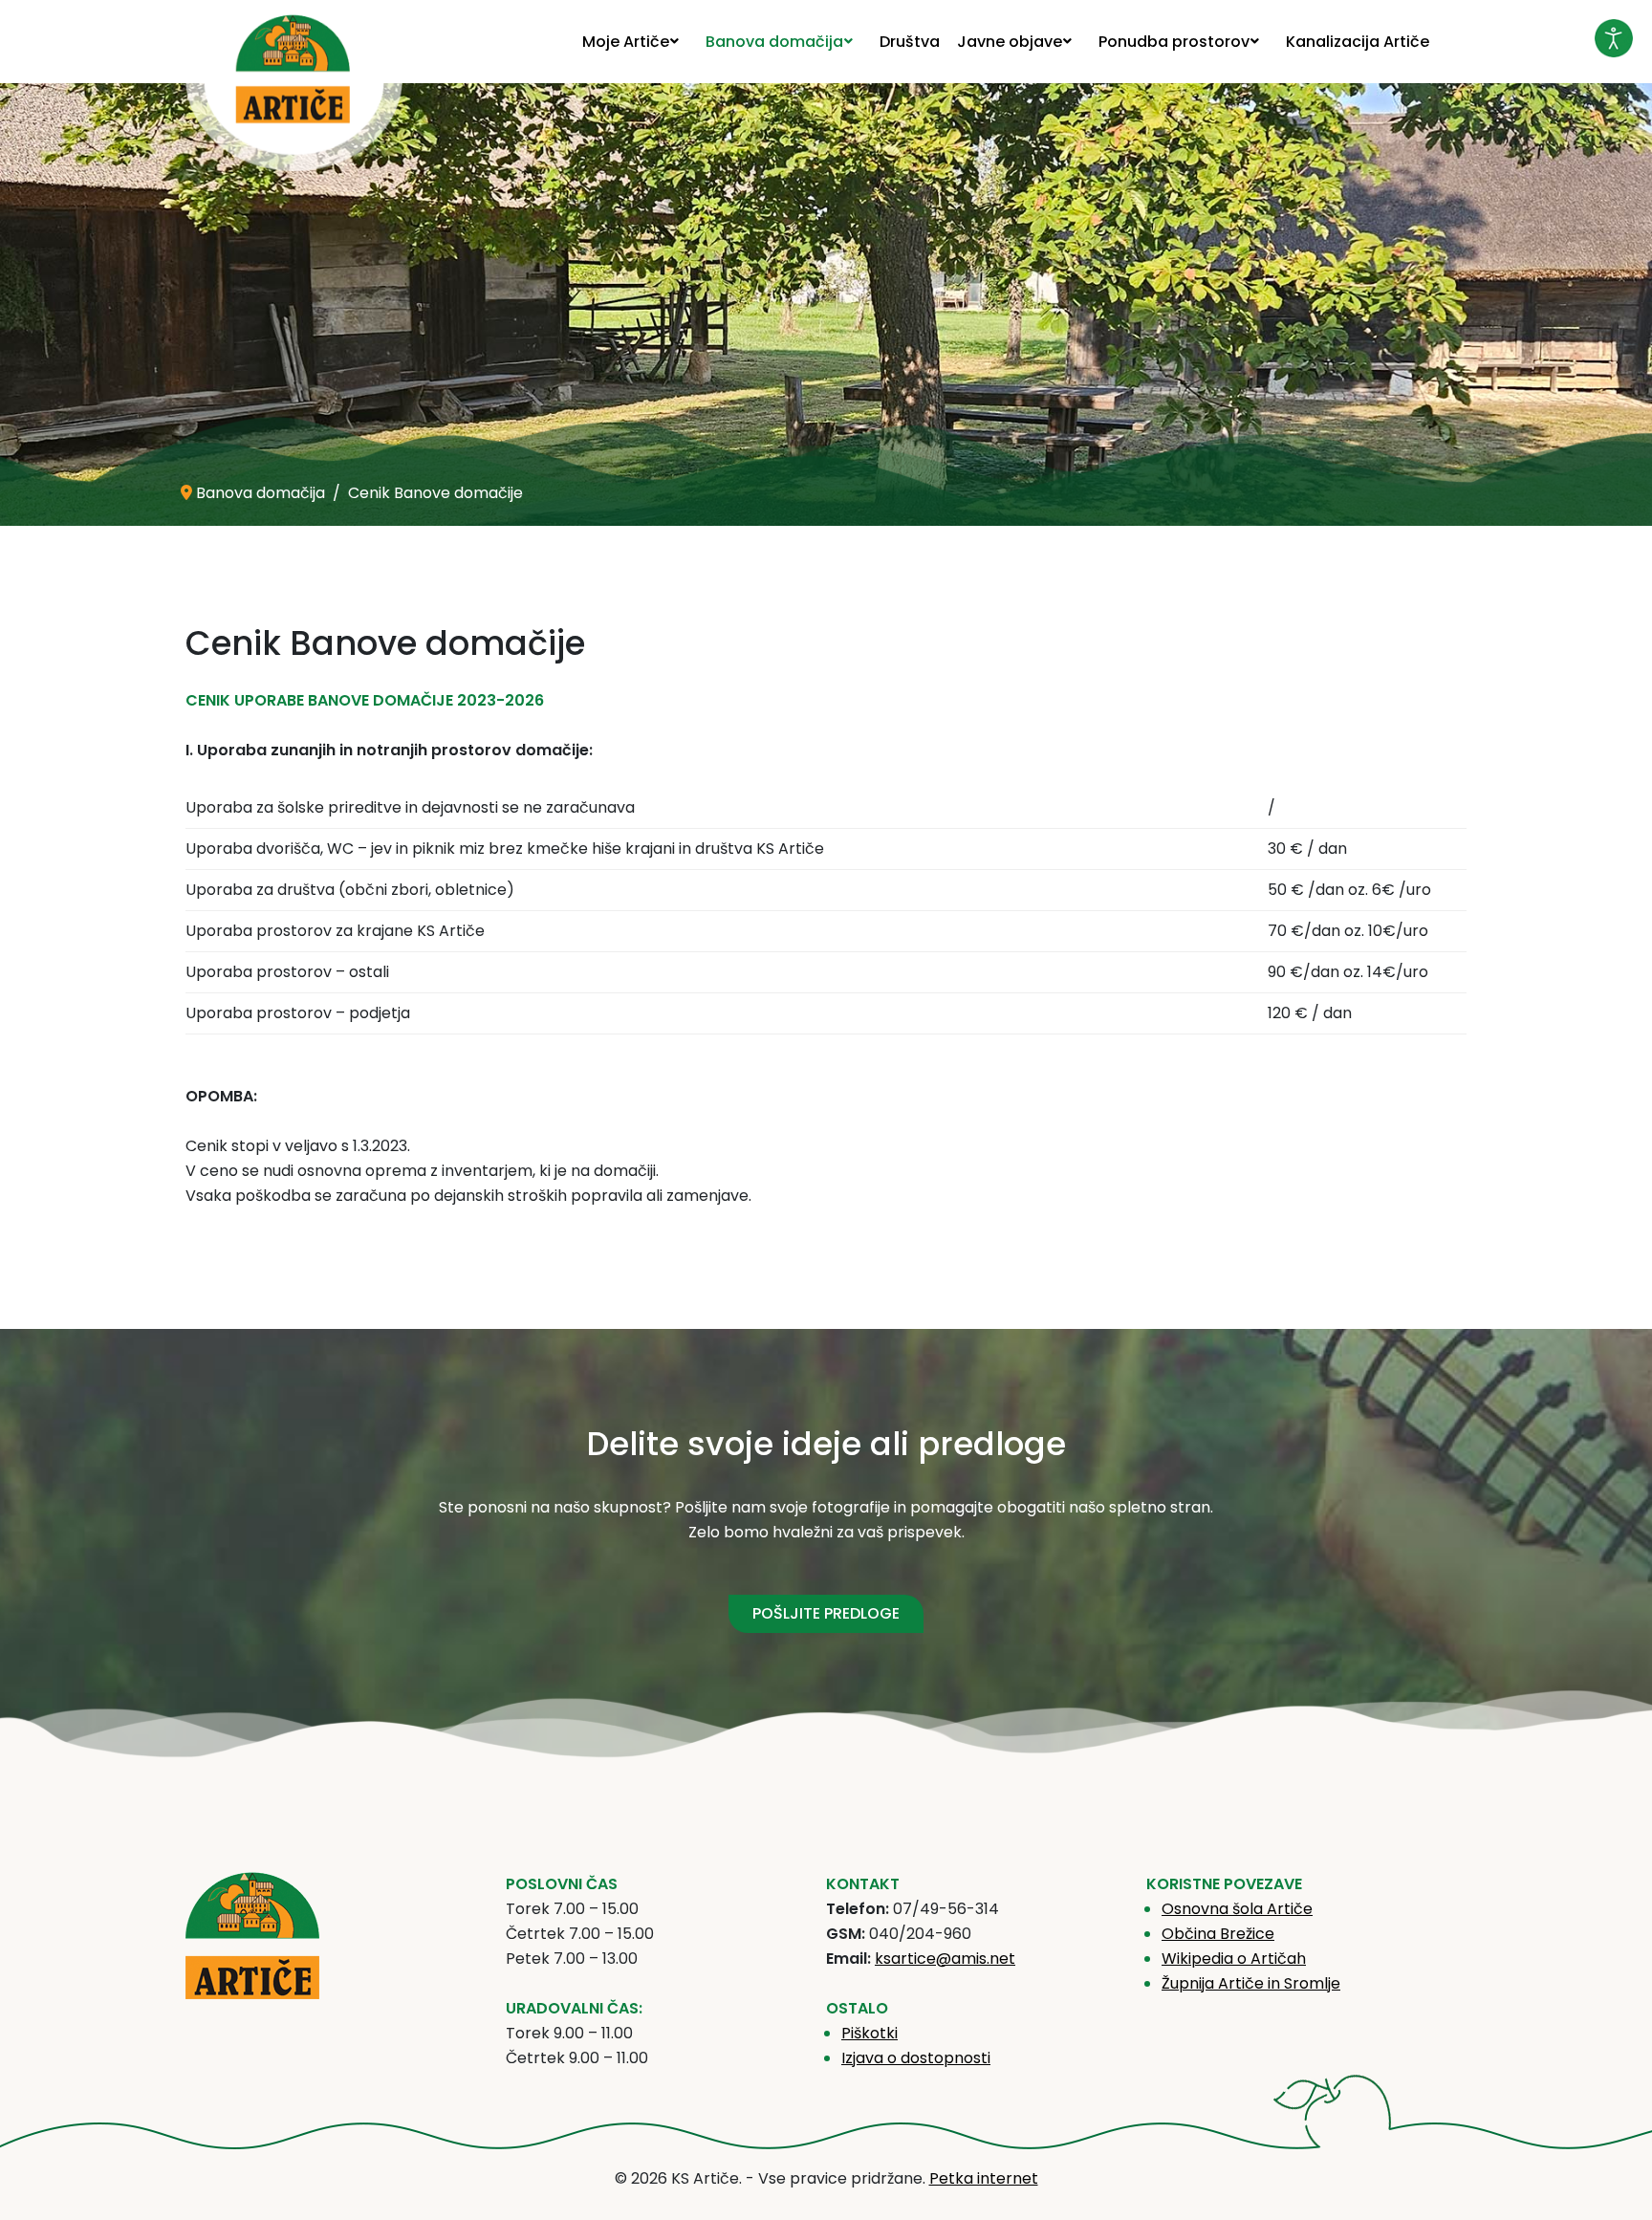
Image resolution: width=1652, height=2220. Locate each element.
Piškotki (869, 2033)
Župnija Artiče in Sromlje (1251, 1983)
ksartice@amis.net (945, 1959)
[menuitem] (635, 42)
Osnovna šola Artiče (1237, 1909)
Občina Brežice (1218, 1934)
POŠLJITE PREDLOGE (826, 1613)
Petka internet (984, 2178)
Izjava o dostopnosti (916, 2058)
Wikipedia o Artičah (1234, 1959)
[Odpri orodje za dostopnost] (1614, 38)
